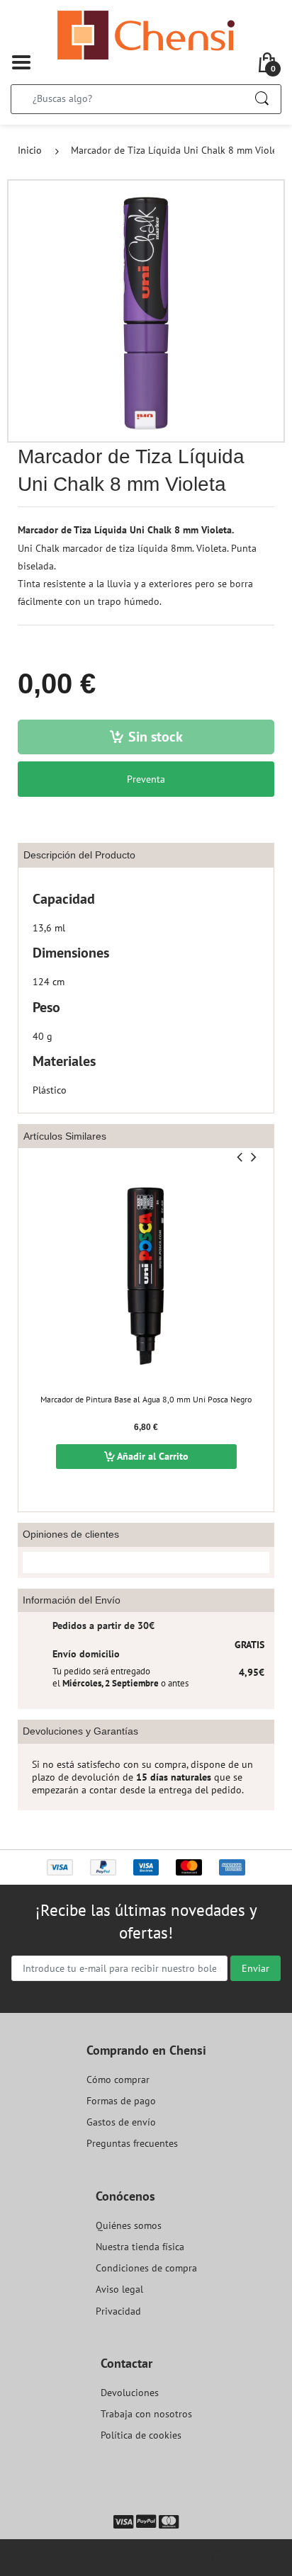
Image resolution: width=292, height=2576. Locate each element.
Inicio (30, 150)
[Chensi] (146, 34)
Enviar (255, 1968)
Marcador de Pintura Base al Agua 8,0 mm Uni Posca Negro (146, 1399)
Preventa (146, 779)
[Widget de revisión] (146, 1562)
